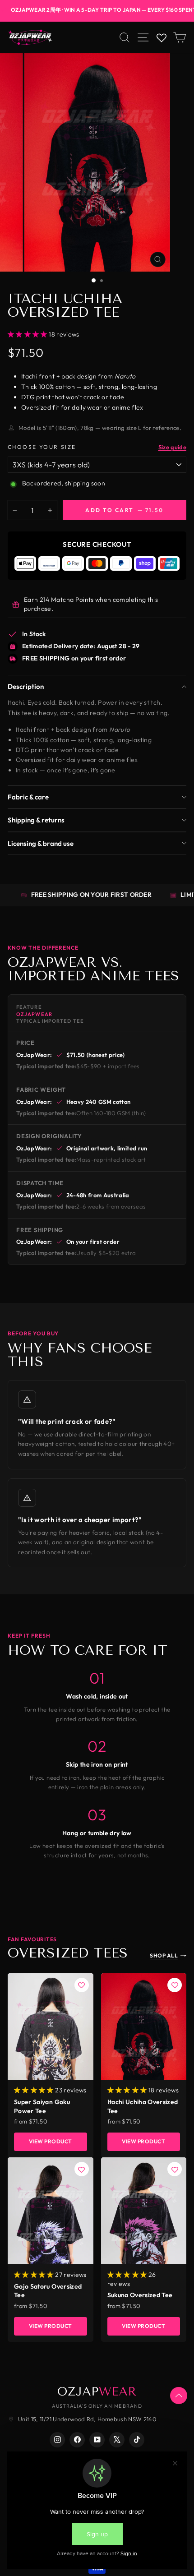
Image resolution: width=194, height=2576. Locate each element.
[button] (35, 2090)
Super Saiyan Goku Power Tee (42, 2106)
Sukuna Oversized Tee (140, 2295)
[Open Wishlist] (161, 38)
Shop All (164, 1955)
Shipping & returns (36, 820)
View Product (51, 2141)
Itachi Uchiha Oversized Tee (143, 2106)
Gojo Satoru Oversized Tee (48, 2291)
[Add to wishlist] (82, 1985)
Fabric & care (28, 797)
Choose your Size (42, 447)
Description (26, 686)
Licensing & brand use (41, 843)
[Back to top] (179, 2396)
